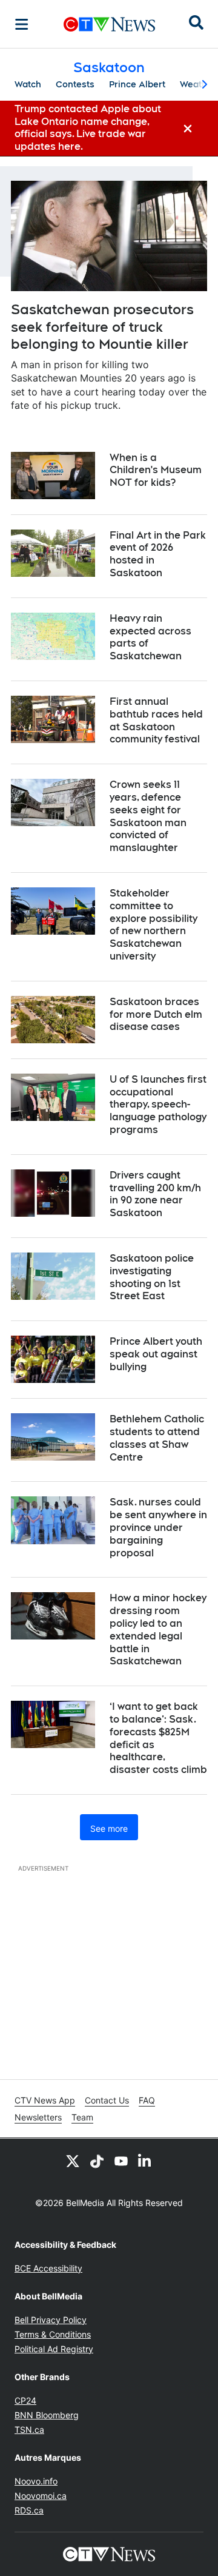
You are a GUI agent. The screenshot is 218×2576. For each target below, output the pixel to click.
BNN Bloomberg (47, 2415)
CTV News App (45, 2100)
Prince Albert (137, 84)
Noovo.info (36, 2481)
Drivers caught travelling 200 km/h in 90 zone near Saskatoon (155, 1194)
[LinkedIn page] (145, 2161)
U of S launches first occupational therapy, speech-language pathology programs (158, 1105)
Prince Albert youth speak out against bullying (156, 1354)
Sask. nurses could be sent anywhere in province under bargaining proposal (158, 1527)
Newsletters (38, 2117)
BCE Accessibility (48, 2268)
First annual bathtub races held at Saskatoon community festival (156, 720)
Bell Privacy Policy (51, 2320)
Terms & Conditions (53, 2334)
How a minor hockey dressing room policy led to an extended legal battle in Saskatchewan (158, 1629)
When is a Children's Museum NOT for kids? (156, 470)
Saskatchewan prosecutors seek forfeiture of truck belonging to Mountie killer (102, 327)
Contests (75, 84)
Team (82, 2117)
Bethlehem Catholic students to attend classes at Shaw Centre (157, 1438)
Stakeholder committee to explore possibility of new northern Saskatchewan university (154, 925)
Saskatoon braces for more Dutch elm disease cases (156, 1014)
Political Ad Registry (54, 2349)
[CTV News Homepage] (109, 24)
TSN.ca (29, 2430)
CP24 (25, 2400)
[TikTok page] (97, 2161)
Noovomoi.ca (41, 2496)
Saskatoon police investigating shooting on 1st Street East (152, 1277)
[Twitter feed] (73, 2161)
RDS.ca (29, 2510)
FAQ (147, 2100)
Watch (28, 84)
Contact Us (107, 2100)
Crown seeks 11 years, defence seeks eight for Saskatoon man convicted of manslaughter (148, 816)
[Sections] (22, 24)
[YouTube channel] (121, 2161)
